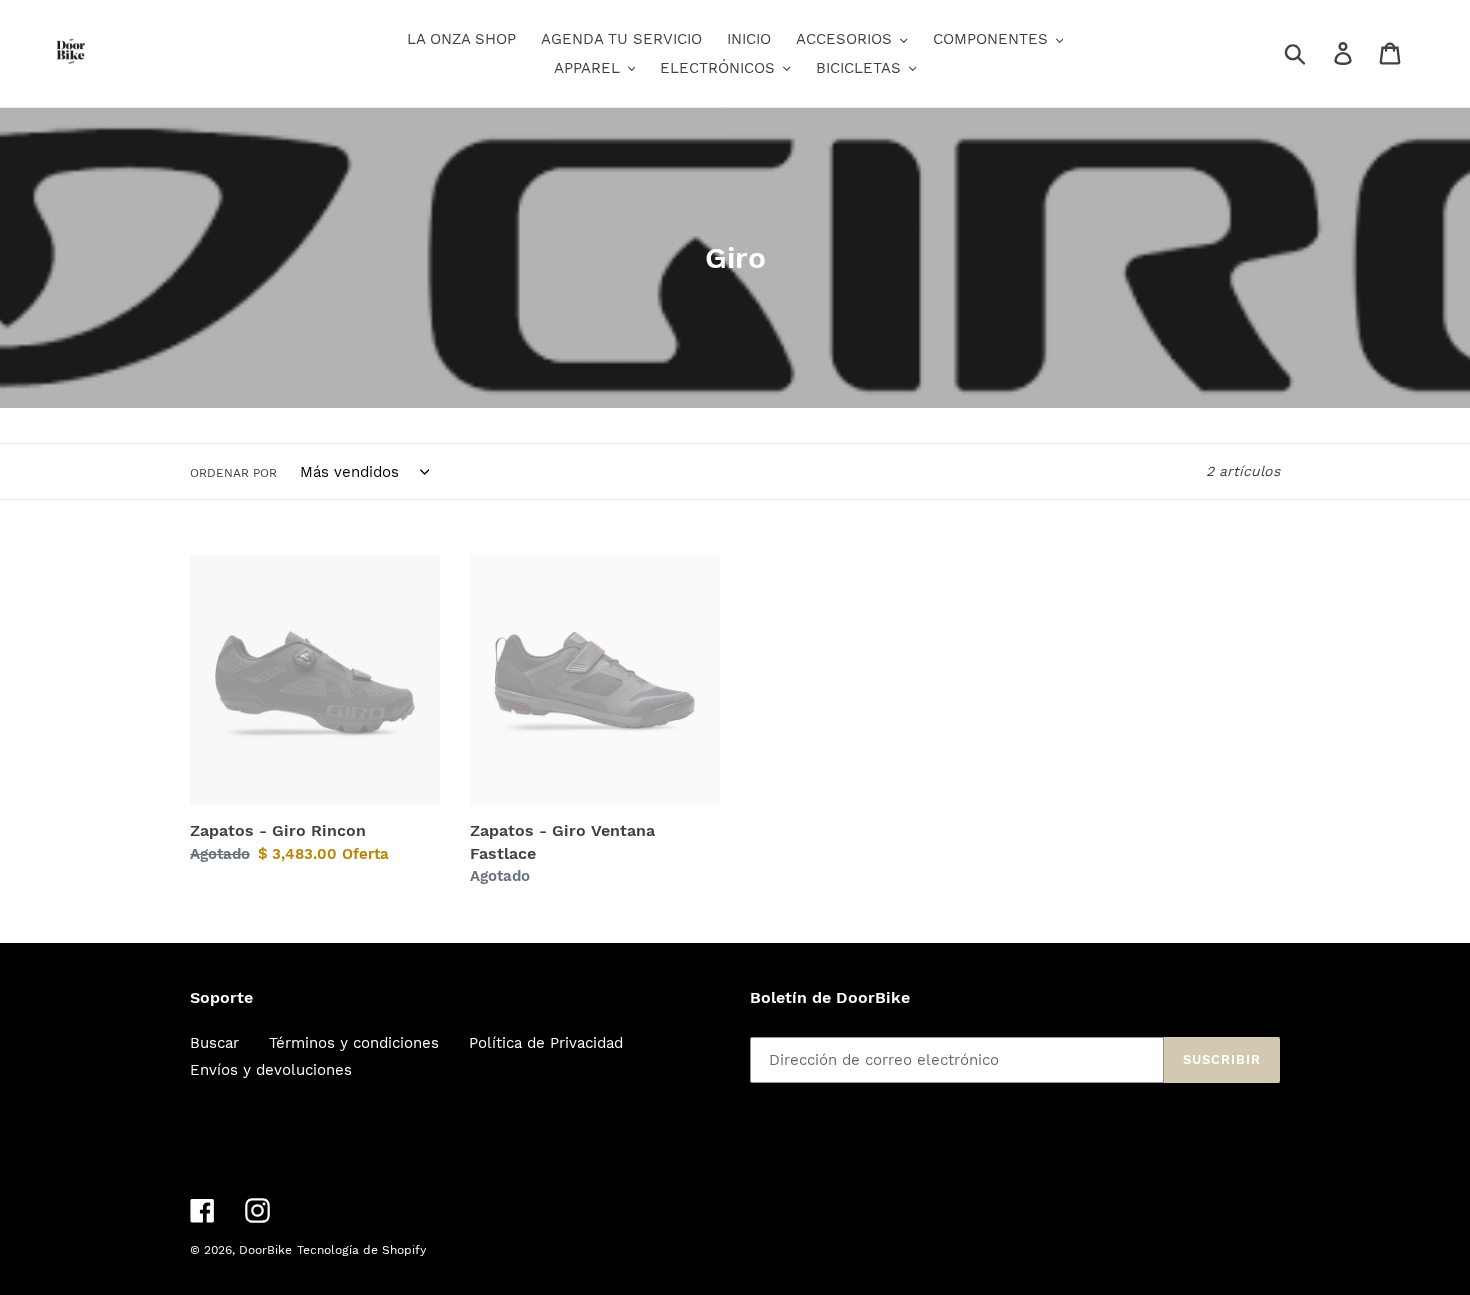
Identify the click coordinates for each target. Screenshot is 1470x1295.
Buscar (214, 1043)
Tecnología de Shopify (361, 1250)
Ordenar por (233, 473)
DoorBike (265, 1250)
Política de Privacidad (546, 1043)
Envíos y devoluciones (271, 1070)
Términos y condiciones (354, 1043)
